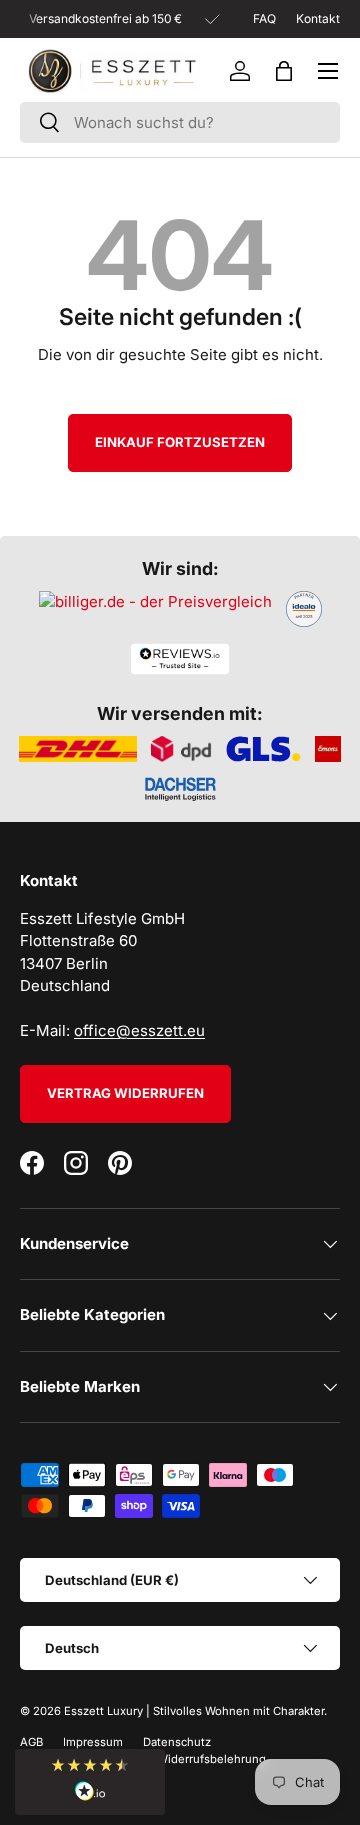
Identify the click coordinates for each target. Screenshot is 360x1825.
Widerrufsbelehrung (211, 1759)
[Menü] (328, 71)
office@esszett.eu (139, 1030)
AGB (31, 1742)
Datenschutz (177, 1742)
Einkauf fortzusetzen (180, 442)
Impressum (93, 1742)
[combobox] (180, 122)
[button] (284, 71)
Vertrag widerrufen (125, 1093)
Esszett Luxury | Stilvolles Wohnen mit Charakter (194, 1711)
